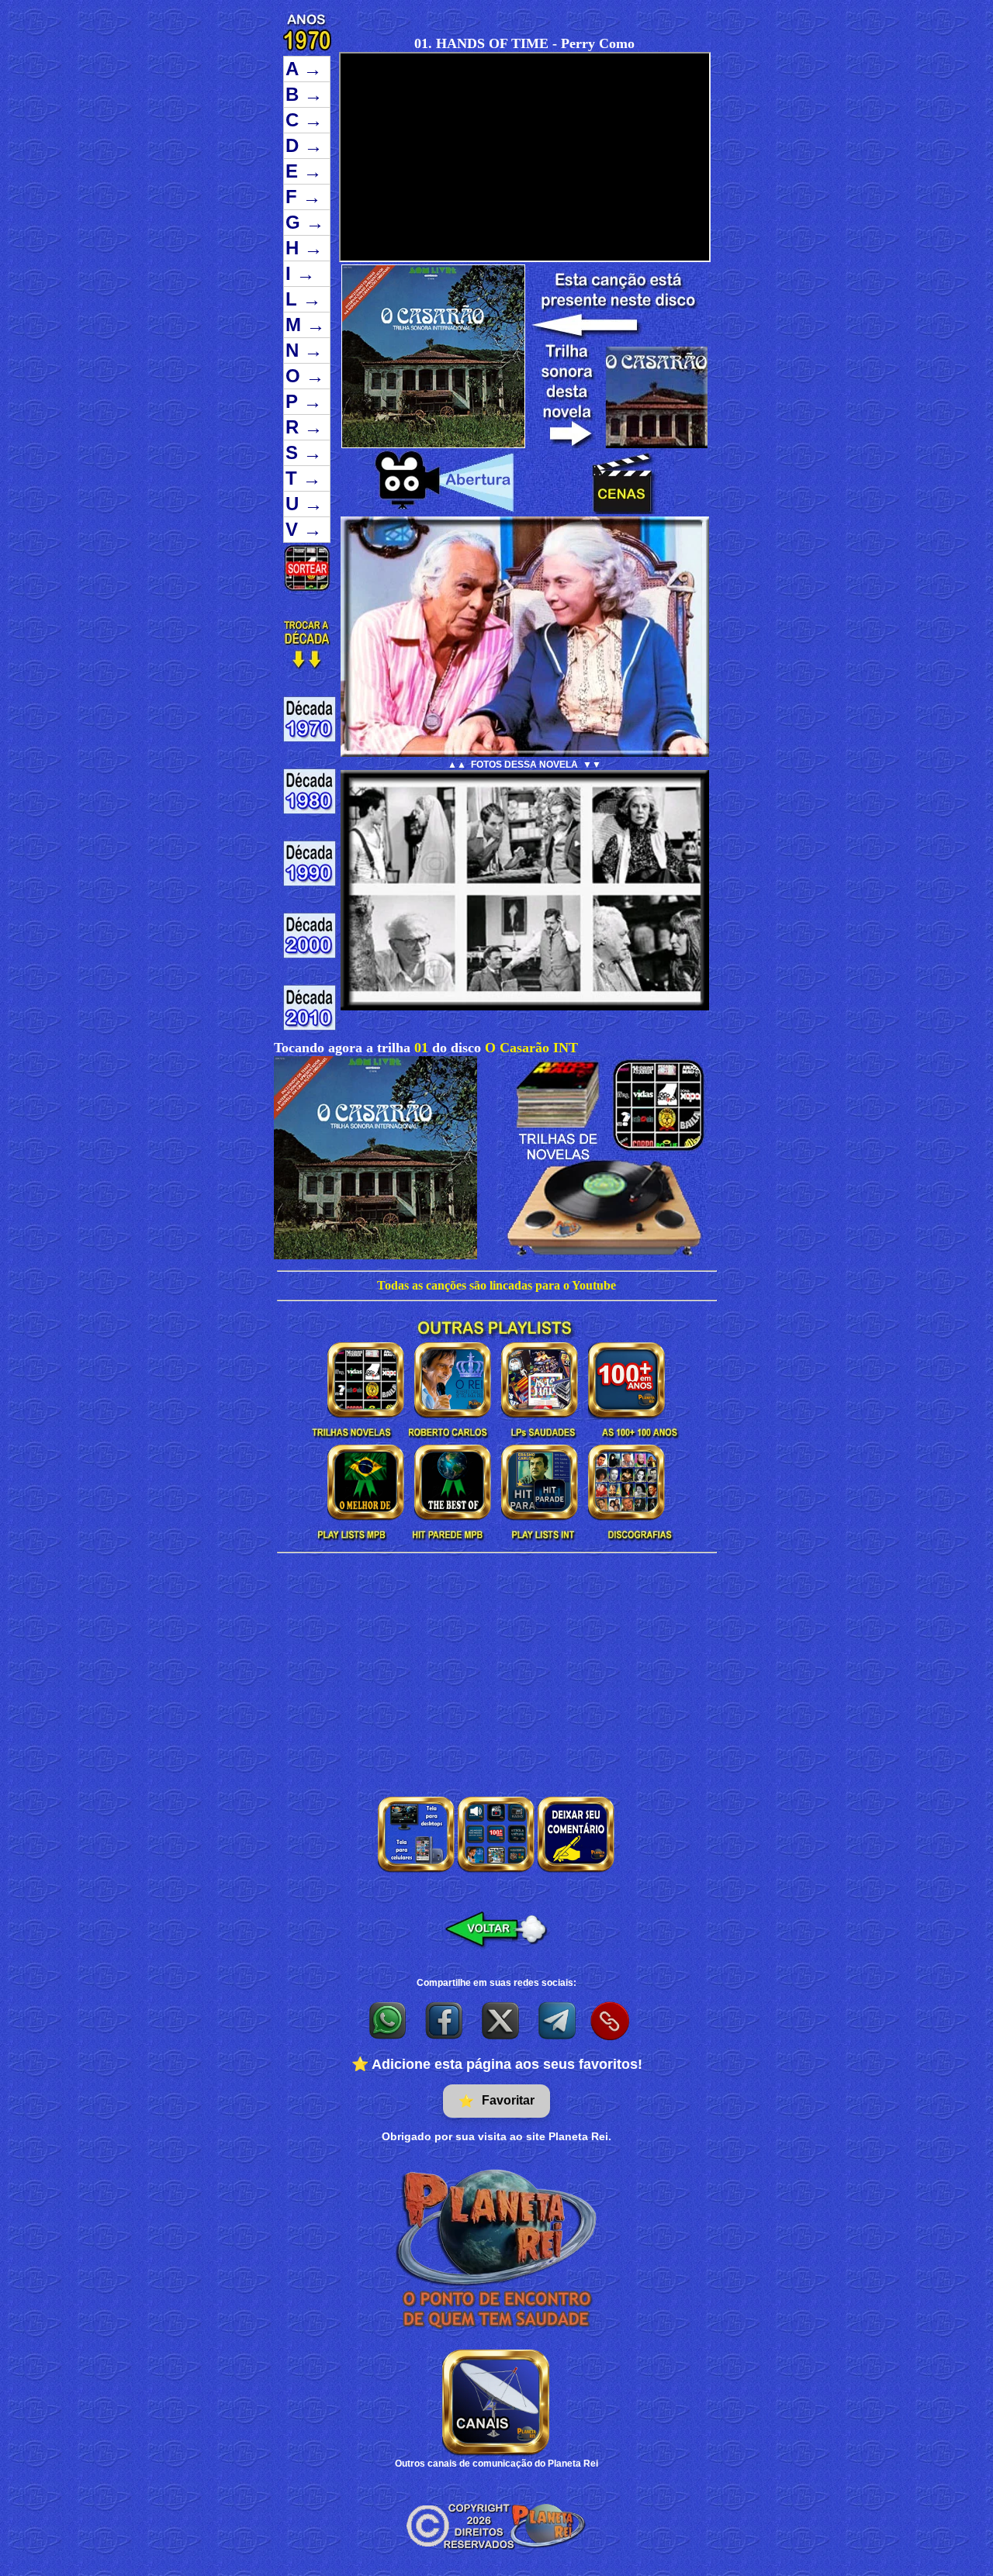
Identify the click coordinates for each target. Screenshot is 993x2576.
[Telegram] (558, 2020)
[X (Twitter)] (502, 2020)
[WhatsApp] (388, 2020)
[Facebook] (445, 2020)
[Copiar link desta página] (610, 2021)
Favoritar (496, 2101)
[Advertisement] (496, 1670)
